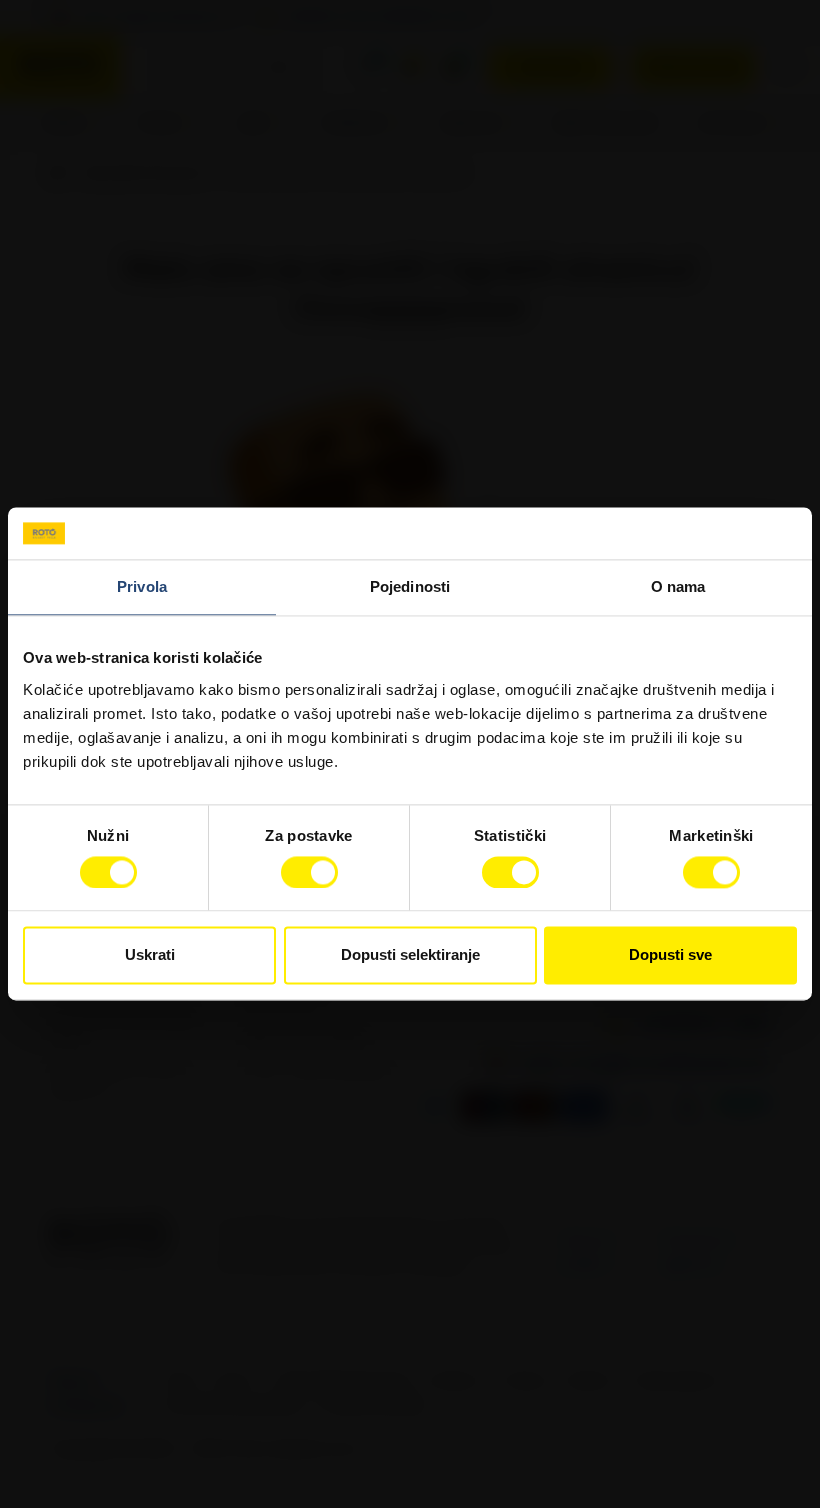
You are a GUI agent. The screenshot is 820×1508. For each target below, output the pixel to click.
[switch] (309, 872)
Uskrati (150, 955)
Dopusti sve (670, 955)
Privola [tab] (142, 587)
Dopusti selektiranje (410, 955)
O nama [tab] (678, 587)
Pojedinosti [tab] (410, 587)
